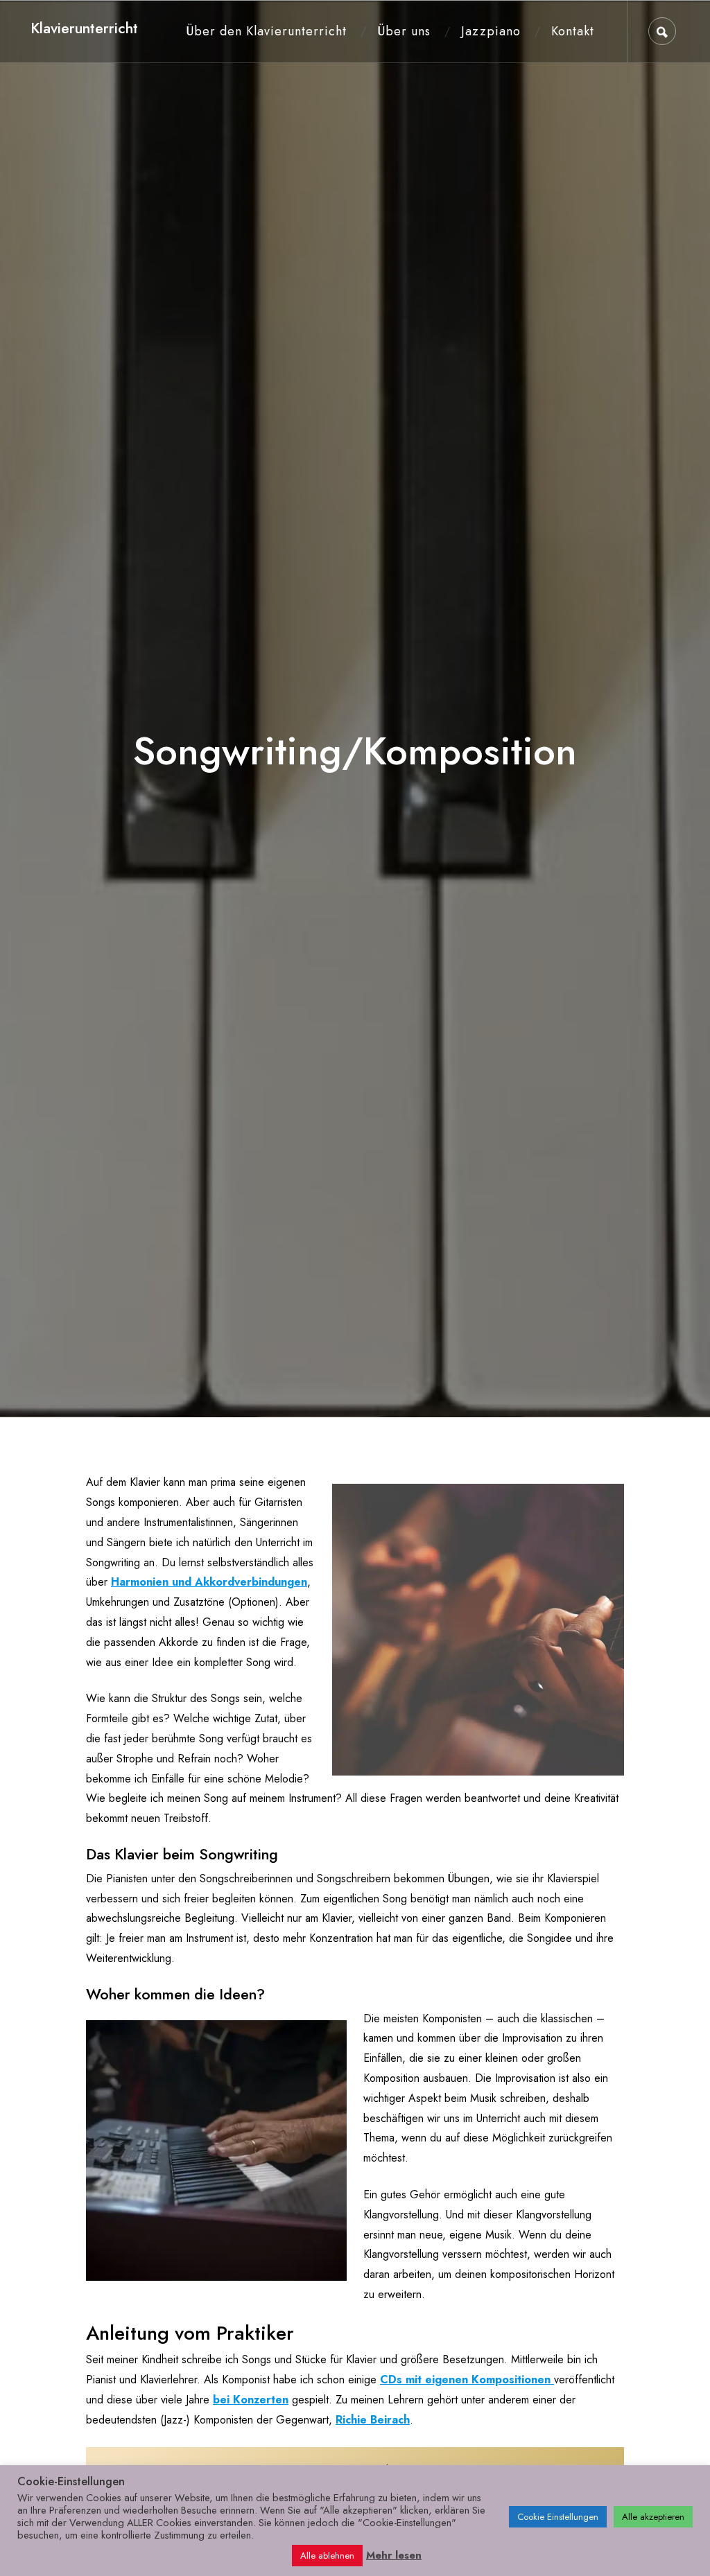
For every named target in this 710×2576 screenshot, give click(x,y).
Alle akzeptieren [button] (653, 2517)
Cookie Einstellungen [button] (558, 2517)
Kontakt (573, 31)
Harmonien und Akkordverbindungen (209, 1582)
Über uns (404, 31)
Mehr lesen (394, 2555)
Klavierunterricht (84, 28)
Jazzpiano (491, 31)
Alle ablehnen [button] (327, 2556)
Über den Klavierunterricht (266, 31)
